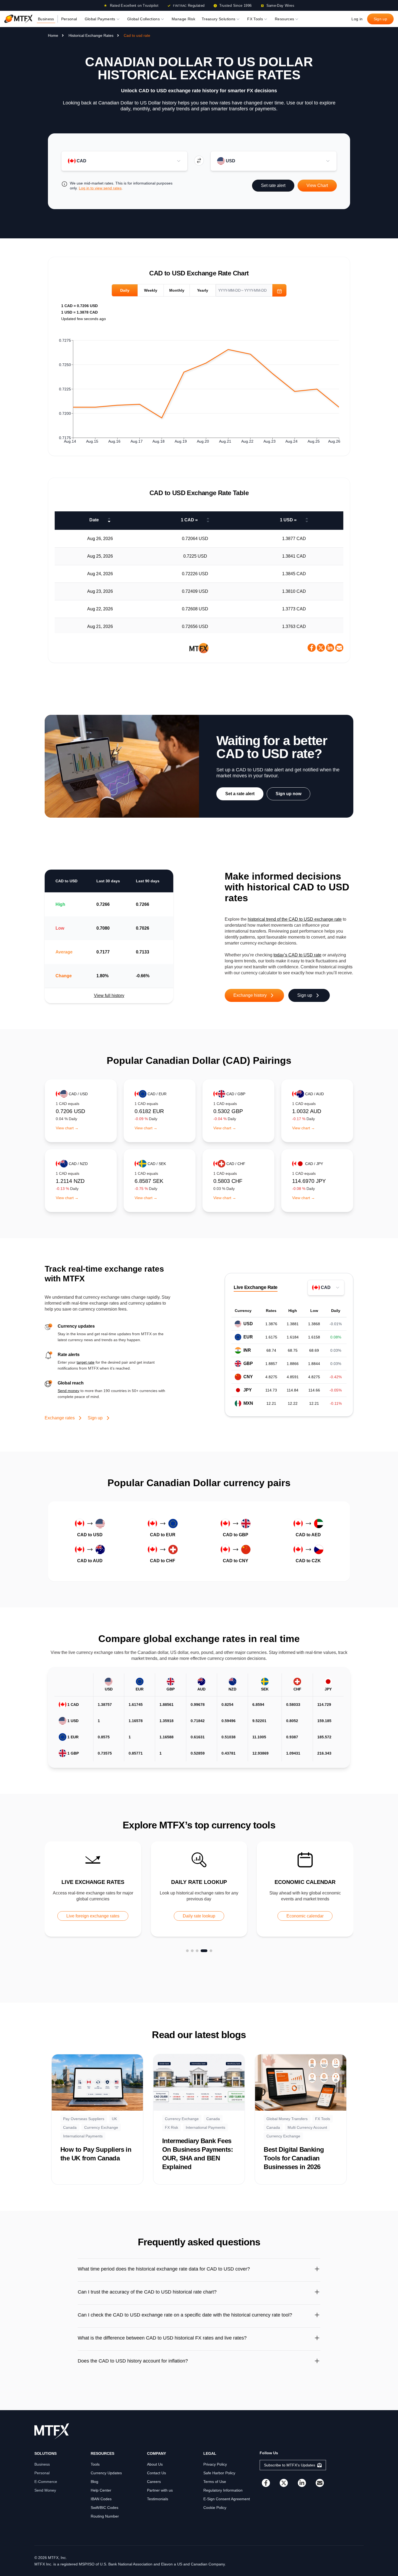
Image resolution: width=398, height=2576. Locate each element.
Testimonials (158, 2499)
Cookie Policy (215, 2508)
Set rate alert (273, 185)
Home (53, 35)
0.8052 (292, 1721)
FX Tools (255, 19)
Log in (357, 19)
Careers (154, 2482)
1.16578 (136, 1721)
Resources (284, 19)
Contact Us (156, 2473)
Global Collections (143, 19)
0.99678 (198, 1705)
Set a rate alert (240, 794)
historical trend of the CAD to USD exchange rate (295, 919)
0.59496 (229, 1721)
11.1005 (259, 1737)
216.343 (324, 1753)
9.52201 (259, 1721)
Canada (70, 2127)
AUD (201, 1689)
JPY (328, 1689)
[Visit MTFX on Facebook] (266, 2483)
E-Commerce (46, 2482)
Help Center (101, 2490)
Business (46, 19)
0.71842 (198, 1721)
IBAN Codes (101, 2499)
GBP (171, 1689)
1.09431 (293, 1753)
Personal (69, 19)
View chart (67, 1128)
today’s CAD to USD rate (297, 955)
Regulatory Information (223, 2490)
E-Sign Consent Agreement (227, 2499)
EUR (140, 1689)
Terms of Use (215, 2482)
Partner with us (160, 2490)
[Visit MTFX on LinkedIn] (302, 2483)
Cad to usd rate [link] (137, 35)
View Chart (317, 185)
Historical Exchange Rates (91, 35)
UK (114, 2119)
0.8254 (227, 1705)
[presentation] (251, 290)
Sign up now (288, 794)
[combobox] (125, 161)
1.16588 (167, 1737)
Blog (94, 2482)
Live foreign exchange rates (93, 1916)
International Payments (83, 2136)
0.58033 (293, 1705)
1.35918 (167, 1721)
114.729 (324, 1705)
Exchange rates (60, 1418)
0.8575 (104, 1737)
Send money (68, 1391)
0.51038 (229, 1737)
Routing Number (105, 2516)
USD (109, 1689)
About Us (155, 2464)
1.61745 (136, 1705)
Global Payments (100, 19)
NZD (232, 1689)
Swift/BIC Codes (105, 2508)
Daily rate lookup (199, 1916)
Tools (95, 2464)
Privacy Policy (215, 2464)
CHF (297, 1689)
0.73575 (105, 1753)
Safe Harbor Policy (219, 2473)
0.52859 (198, 1753)
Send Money (45, 2490)
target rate (86, 1362)
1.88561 (167, 1705)
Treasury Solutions (218, 19)
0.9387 (292, 1737)
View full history (109, 996)
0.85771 (136, 1753)
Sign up (380, 19)
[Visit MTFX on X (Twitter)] (284, 2483)
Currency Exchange (101, 2127)
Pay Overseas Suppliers (84, 2119)
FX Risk (172, 2127)
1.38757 (105, 1705)
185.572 (324, 1737)
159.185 (324, 1721)
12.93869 (260, 1753)
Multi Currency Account (307, 2127)
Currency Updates (106, 2473)
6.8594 (258, 1705)
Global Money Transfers (287, 2119)
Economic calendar (305, 1916)
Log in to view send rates (100, 188)
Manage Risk (183, 19)
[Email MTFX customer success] (320, 2483)
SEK (265, 1689)
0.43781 (229, 1753)
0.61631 (198, 1737)
